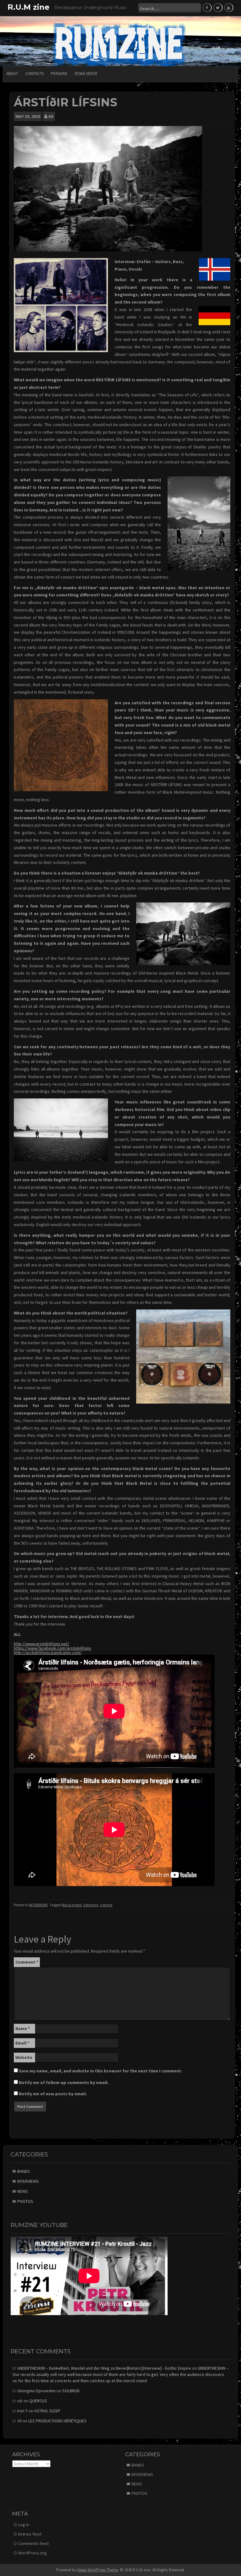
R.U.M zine (29, 7)
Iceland (106, 1905)
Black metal (72, 1905)
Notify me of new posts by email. (53, 2094)
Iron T (22, 2411)
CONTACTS (35, 74)
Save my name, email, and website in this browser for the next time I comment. (101, 2071)
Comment (27, 1962)
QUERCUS (38, 2401)
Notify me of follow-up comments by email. (64, 2082)
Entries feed (30, 2534)
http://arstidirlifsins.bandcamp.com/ (48, 1653)
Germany (91, 1905)
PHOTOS (25, 2201)
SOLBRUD (71, 2391)
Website (24, 2057)
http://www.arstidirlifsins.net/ (41, 1644)
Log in (24, 2525)
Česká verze (86, 74)
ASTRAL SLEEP (47, 2411)
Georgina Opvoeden (36, 2391)
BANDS (24, 2171)
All (51, 116)
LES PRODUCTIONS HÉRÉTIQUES (57, 2421)
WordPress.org (32, 2553)
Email (22, 2043)
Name (23, 2029)
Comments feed (33, 2543)
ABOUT (12, 74)
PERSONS (59, 74)
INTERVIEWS (38, 1905)
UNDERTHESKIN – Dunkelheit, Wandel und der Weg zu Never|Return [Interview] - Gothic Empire (104, 2368)
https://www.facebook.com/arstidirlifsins (53, 1648)
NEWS (23, 2191)
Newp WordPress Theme (98, 2570)
